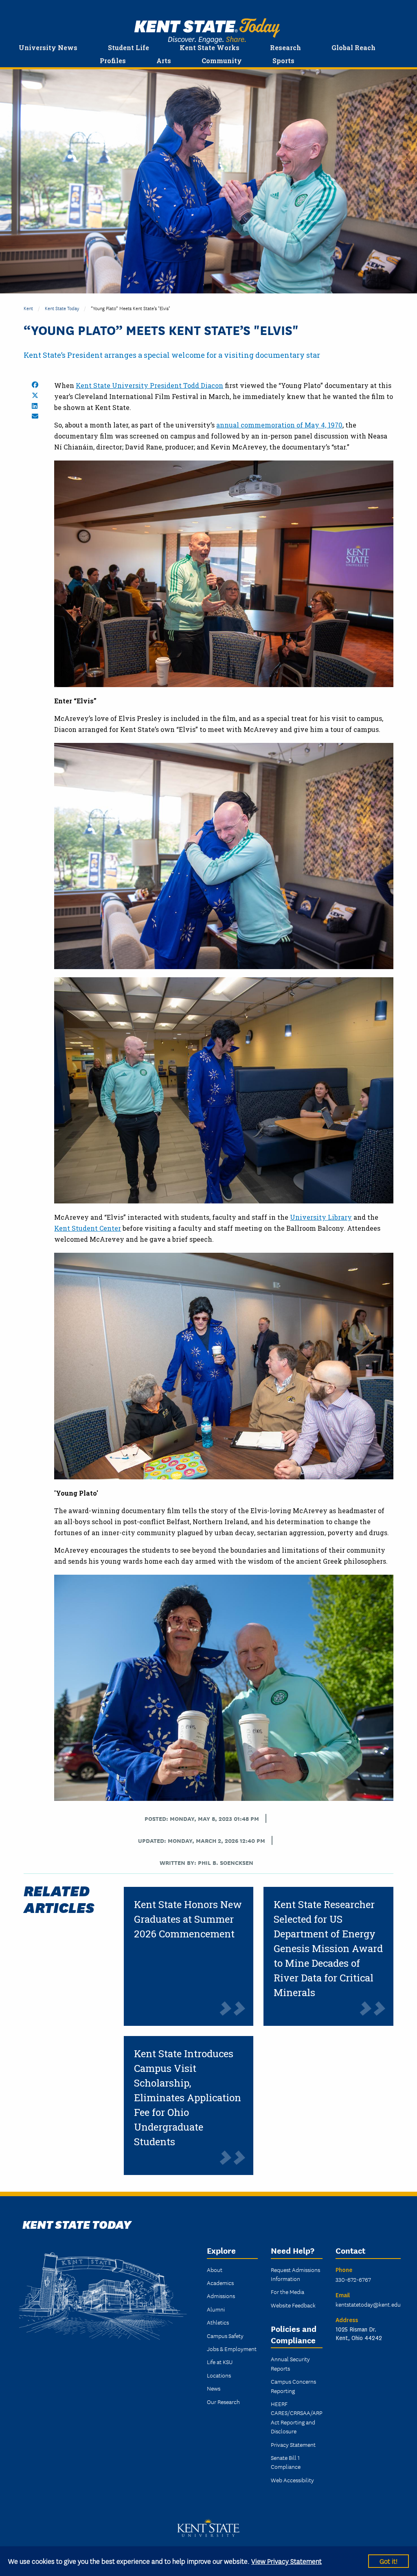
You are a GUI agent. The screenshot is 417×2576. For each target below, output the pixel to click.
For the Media (288, 2292)
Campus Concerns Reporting (293, 2386)
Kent (28, 308)
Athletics (218, 2322)
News (214, 2388)
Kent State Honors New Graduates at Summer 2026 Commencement (188, 1919)
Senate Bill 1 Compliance (286, 2462)
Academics (220, 2283)
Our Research (223, 2402)
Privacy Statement (293, 2444)
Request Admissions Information (295, 2274)
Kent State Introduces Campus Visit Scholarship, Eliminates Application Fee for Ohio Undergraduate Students (188, 2098)
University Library (321, 1217)
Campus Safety (225, 2336)
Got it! (388, 2561)
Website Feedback (293, 2305)
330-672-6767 (353, 2279)
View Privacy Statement (286, 2561)
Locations (219, 2375)
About (215, 2270)
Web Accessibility (292, 2480)
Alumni (216, 2309)
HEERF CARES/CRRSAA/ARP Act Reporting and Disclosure (297, 2417)
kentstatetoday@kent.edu (368, 2304)
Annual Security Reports (290, 2363)
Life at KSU (220, 2362)
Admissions (221, 2296)
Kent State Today (207, 31)
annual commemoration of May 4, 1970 (279, 425)
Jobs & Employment (232, 2349)
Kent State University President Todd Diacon (149, 385)
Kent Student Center (88, 1228)
